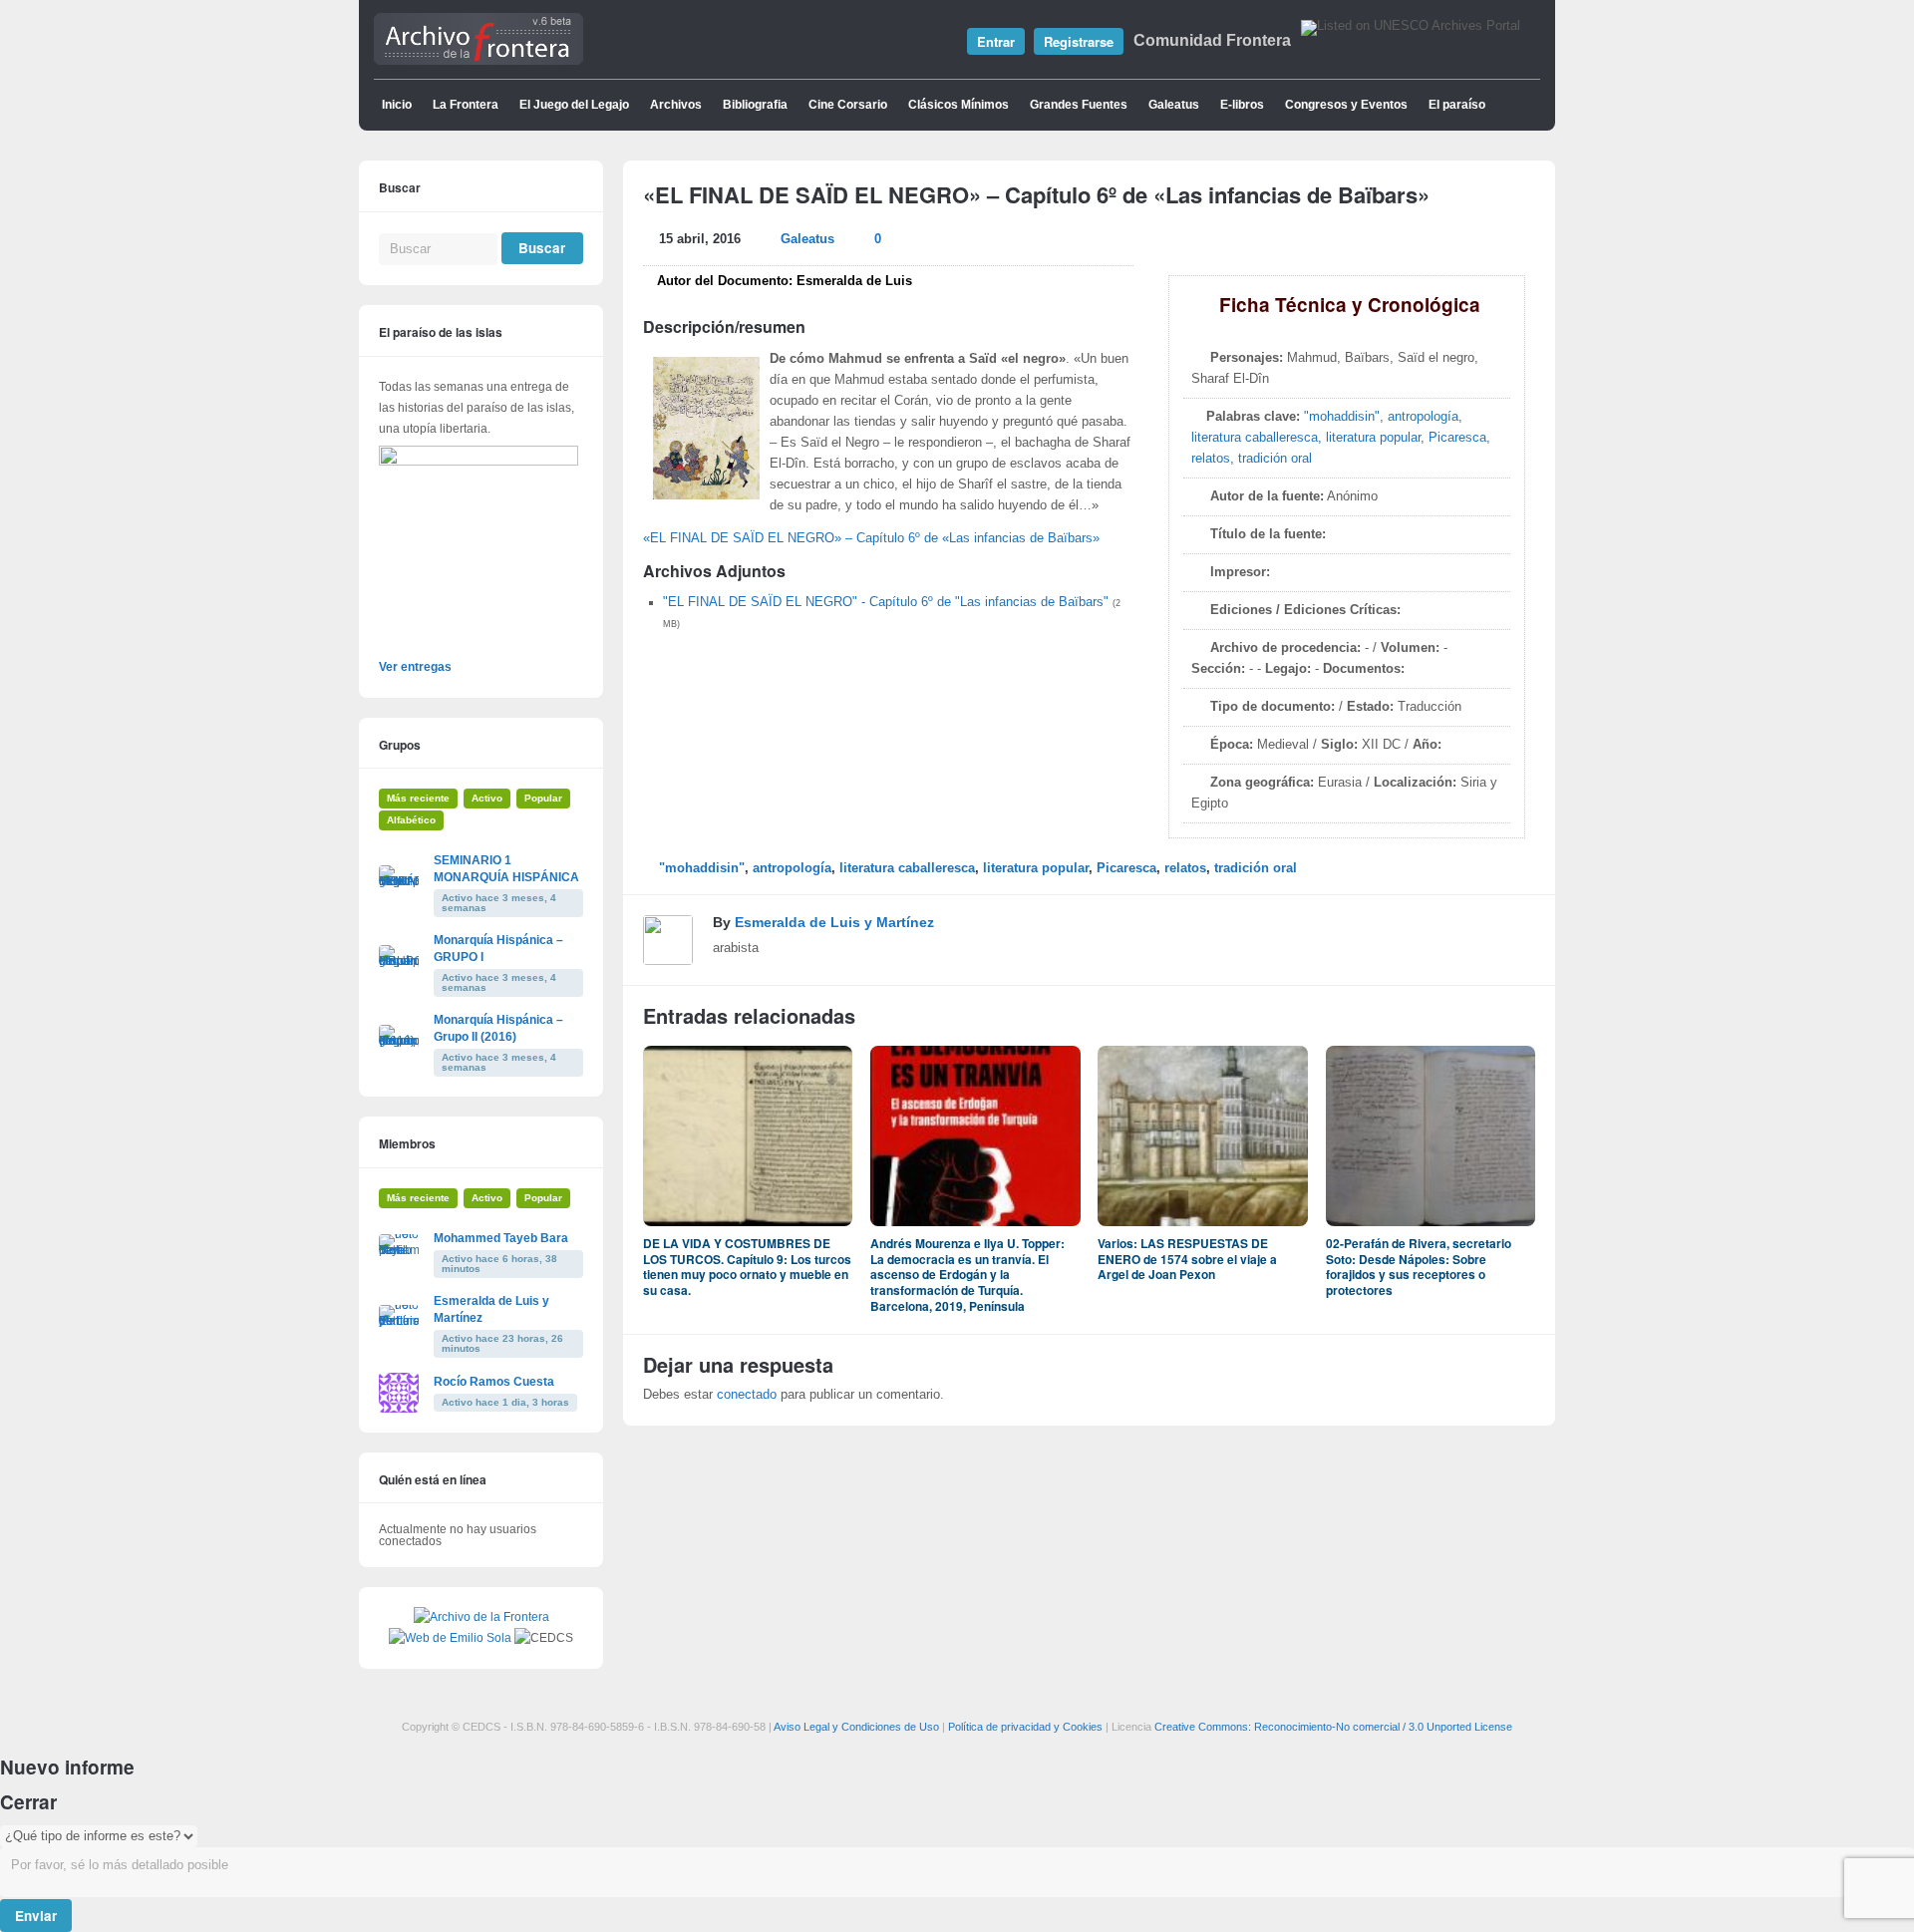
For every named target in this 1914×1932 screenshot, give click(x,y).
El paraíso (1457, 105)
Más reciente (418, 798)
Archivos (676, 105)
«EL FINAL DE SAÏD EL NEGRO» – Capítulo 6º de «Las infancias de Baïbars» (871, 538)
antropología (1423, 417)
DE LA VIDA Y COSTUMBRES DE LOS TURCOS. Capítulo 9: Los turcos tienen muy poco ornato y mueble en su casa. (747, 1267)
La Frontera (466, 105)
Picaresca (1457, 438)
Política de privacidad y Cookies (1025, 1727)
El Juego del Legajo (574, 105)
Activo (487, 798)
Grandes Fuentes (1079, 105)
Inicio (397, 105)
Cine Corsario (848, 105)
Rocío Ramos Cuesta (494, 1382)
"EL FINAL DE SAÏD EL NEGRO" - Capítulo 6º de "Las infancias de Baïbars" (886, 602)
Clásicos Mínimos (958, 105)
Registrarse (1079, 41)
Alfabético (411, 820)
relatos (1211, 459)
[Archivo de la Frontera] (478, 61)
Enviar (36, 1916)
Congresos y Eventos (1346, 105)
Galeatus (1174, 105)
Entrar (996, 41)
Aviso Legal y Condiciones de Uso (856, 1727)
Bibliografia (755, 105)
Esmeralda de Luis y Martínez (834, 922)
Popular (543, 798)
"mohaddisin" (1342, 417)
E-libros (1242, 105)
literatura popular (1373, 438)
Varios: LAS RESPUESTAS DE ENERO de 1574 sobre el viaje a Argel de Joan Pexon (1187, 1259)
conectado (747, 1395)
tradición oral (1275, 459)
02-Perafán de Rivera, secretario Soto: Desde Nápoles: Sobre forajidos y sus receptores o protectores (1419, 1267)
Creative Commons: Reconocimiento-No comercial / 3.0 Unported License (1333, 1727)
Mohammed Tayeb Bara (501, 1238)
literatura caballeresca (1255, 438)
